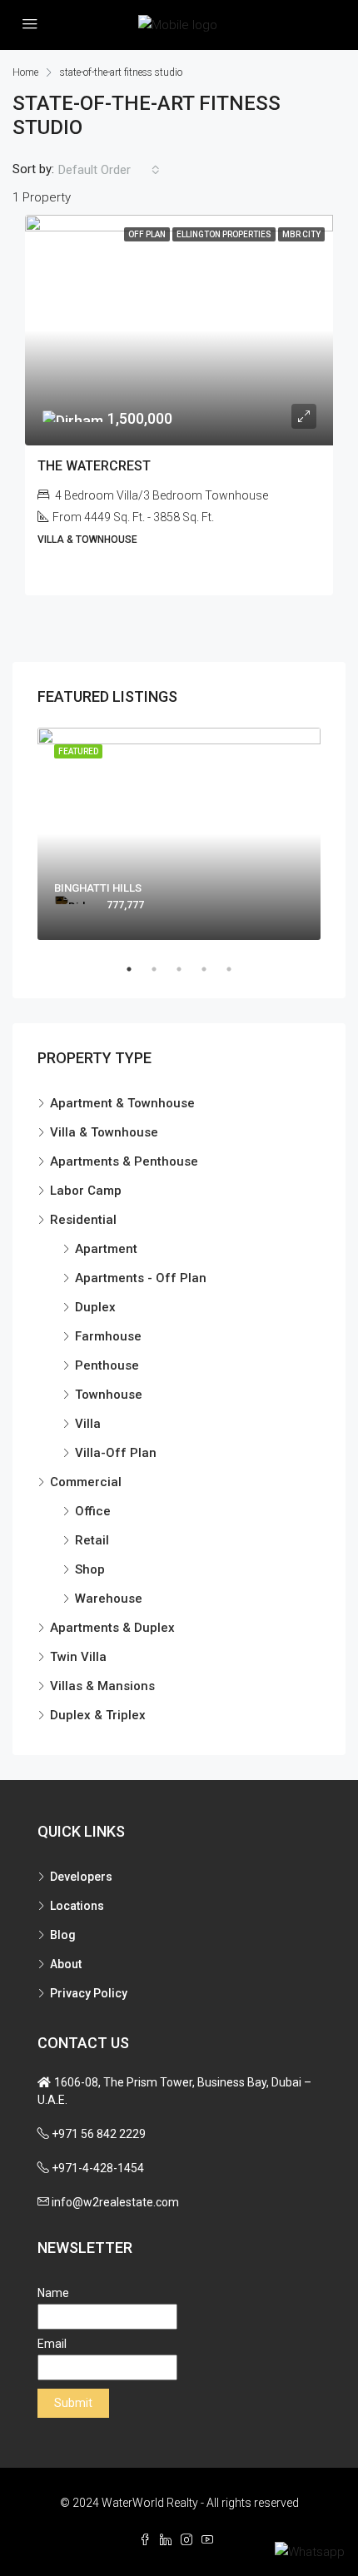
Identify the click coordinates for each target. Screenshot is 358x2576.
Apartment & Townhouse (122, 1103)
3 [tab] (187, 969)
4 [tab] (212, 969)
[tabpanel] (179, 834)
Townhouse (109, 1395)
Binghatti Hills (98, 888)
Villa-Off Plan (116, 1453)
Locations (77, 1906)
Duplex (95, 1307)
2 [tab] (162, 969)
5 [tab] (237, 969)
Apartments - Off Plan (141, 1278)
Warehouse (109, 1599)
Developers (81, 1877)
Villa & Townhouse (104, 1132)
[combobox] (109, 170)
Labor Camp (86, 1191)
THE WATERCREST (94, 466)
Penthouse (107, 1365)
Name (53, 2293)
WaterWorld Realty (150, 2503)
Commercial (86, 1482)
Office (93, 1511)
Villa (88, 1424)
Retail (92, 1540)
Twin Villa (78, 1657)
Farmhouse (108, 1336)
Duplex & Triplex (98, 1715)
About (66, 1964)
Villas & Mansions (102, 1686)
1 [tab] (137, 969)
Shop (90, 1569)
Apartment (106, 1249)
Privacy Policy (89, 1993)
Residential (83, 1220)
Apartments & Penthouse (124, 1161)
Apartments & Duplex (112, 1628)
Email (52, 2344)
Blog (63, 1935)
